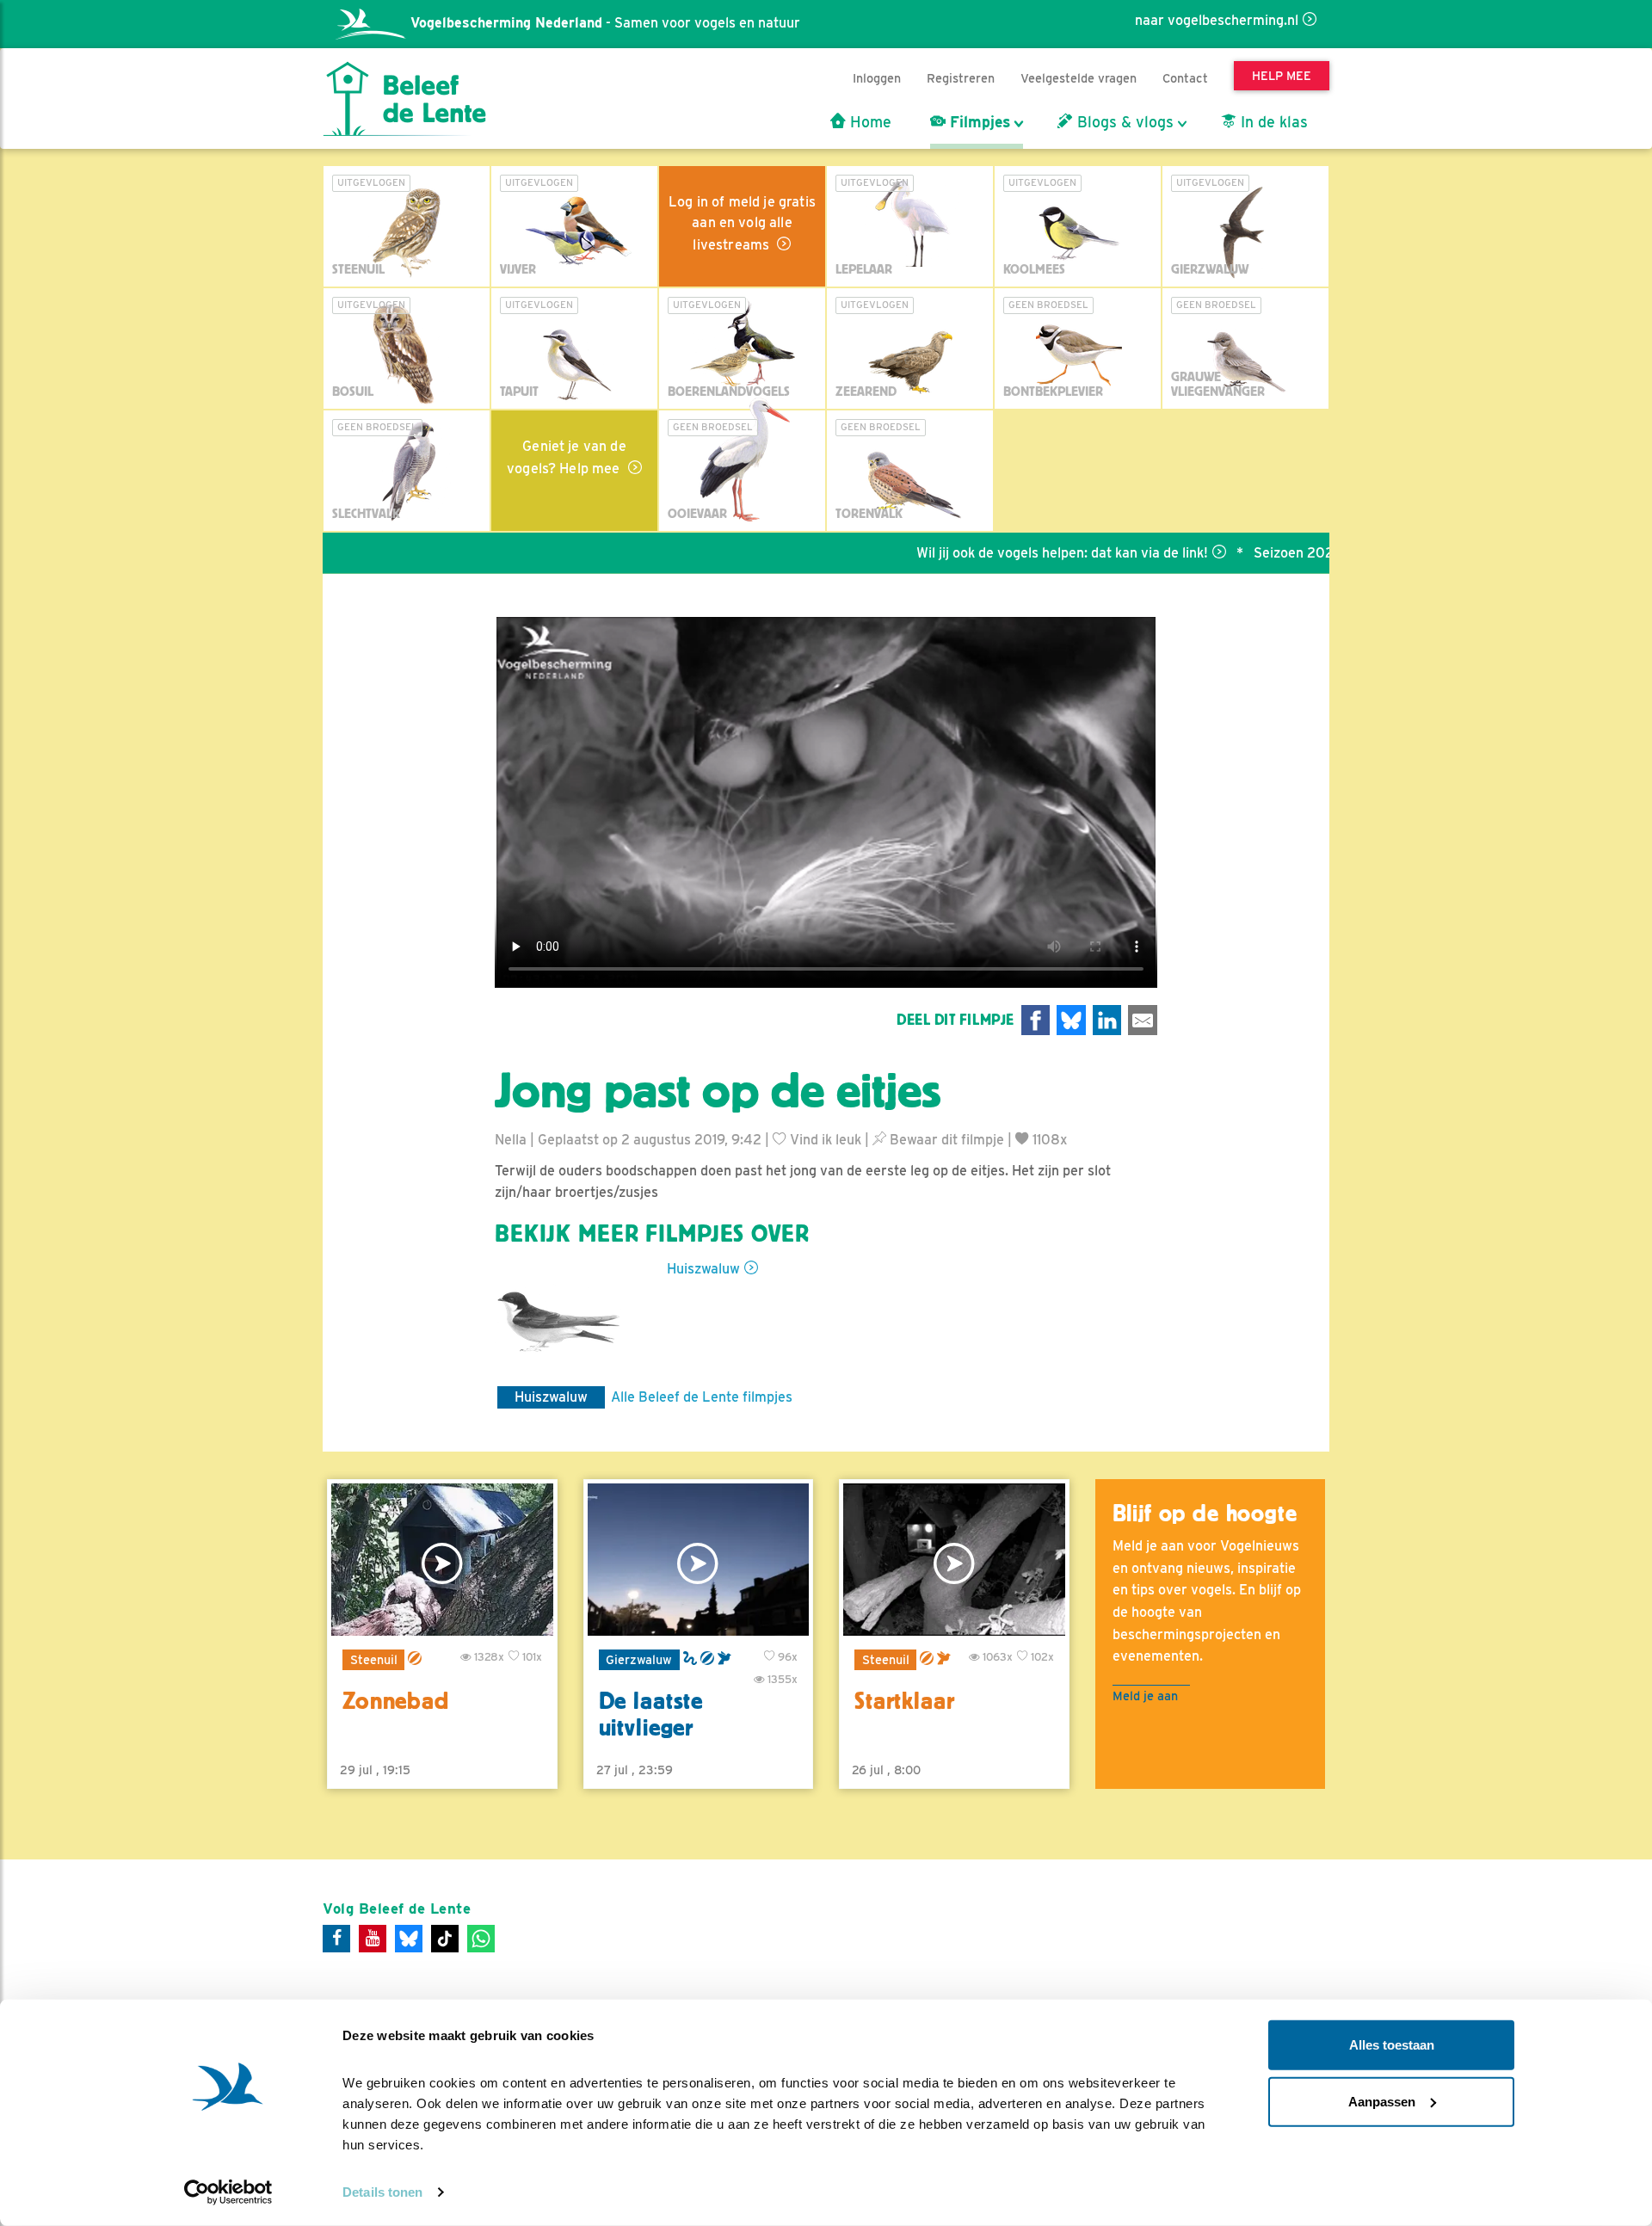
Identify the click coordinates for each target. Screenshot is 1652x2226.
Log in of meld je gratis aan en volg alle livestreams (742, 223)
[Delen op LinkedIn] (1107, 1020)
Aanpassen (1382, 2101)
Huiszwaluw (703, 1269)
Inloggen (877, 78)
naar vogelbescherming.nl (1217, 20)
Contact (1185, 78)
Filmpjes (978, 122)
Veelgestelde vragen (1079, 78)
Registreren (961, 78)
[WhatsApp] (481, 1939)
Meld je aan (1145, 1696)
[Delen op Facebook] (1036, 1020)
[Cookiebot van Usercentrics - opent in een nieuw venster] (228, 2192)
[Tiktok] (445, 1939)
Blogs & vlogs (1123, 122)
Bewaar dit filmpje (945, 1140)
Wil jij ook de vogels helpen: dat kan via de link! (997, 553)
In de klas (1272, 122)
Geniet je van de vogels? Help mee (567, 457)
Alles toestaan (1392, 2045)
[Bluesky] (409, 1939)
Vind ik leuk (824, 1140)
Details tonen (382, 2192)
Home (869, 122)
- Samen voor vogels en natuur (605, 23)
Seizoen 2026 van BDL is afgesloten (1303, 553)
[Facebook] (336, 1939)
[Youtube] (373, 1939)
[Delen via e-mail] (1143, 1020)
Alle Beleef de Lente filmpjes (702, 1397)
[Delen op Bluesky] (1071, 1020)
